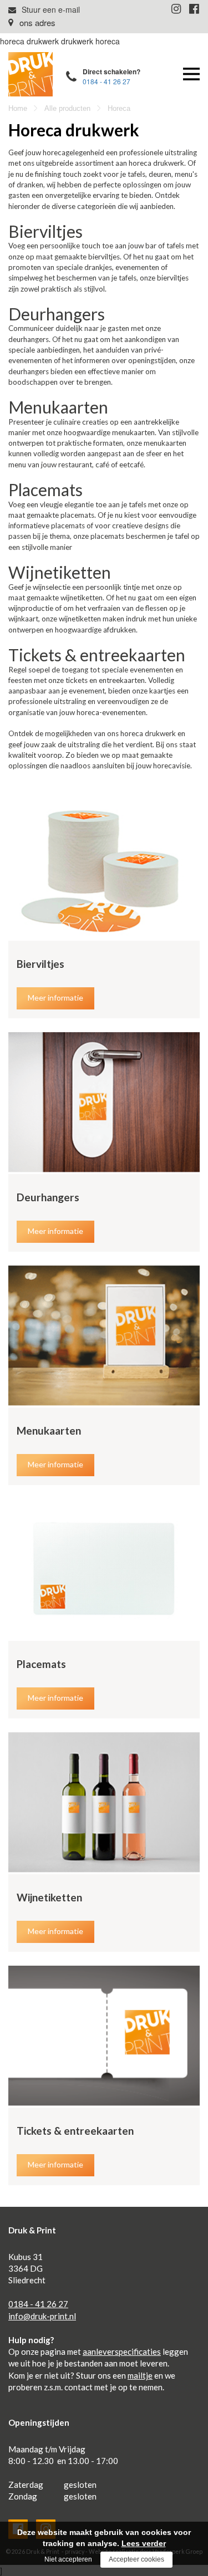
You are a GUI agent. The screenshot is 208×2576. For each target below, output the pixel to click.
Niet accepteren (68, 2559)
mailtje (140, 2375)
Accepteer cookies (136, 2559)
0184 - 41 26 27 (106, 81)
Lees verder (144, 2543)
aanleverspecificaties (122, 2351)
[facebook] (194, 8)
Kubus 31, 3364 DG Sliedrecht (22, 22)
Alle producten (67, 108)
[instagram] (176, 8)
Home (18, 108)
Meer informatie (55, 998)
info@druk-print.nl (42, 2316)
